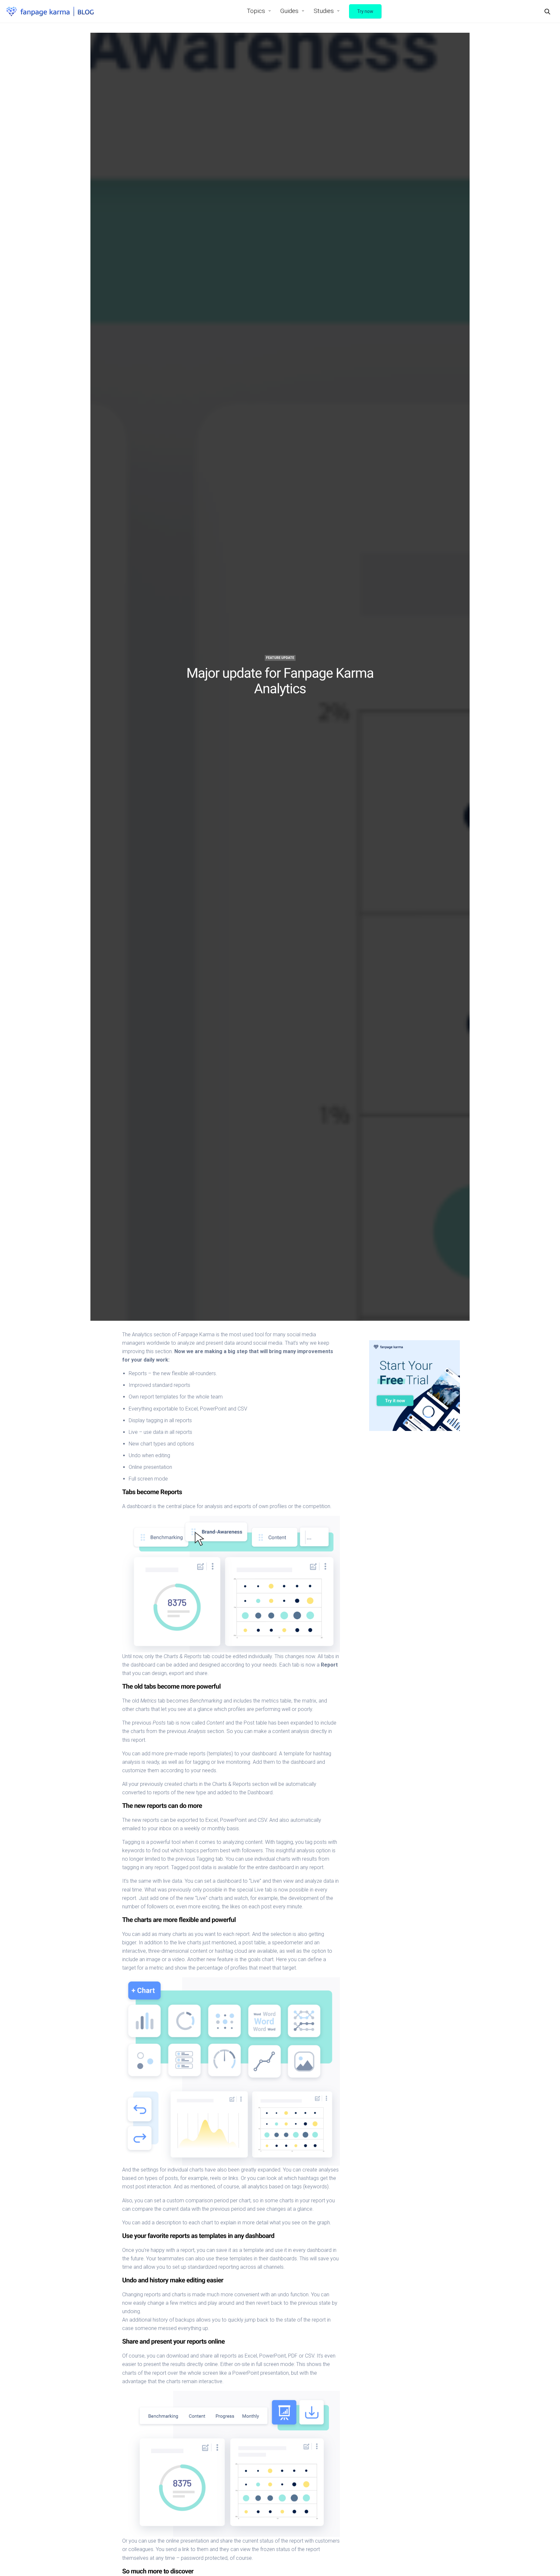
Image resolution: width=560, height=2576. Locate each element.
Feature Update (280, 658)
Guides (289, 11)
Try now (365, 11)
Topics (256, 11)
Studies (324, 11)
